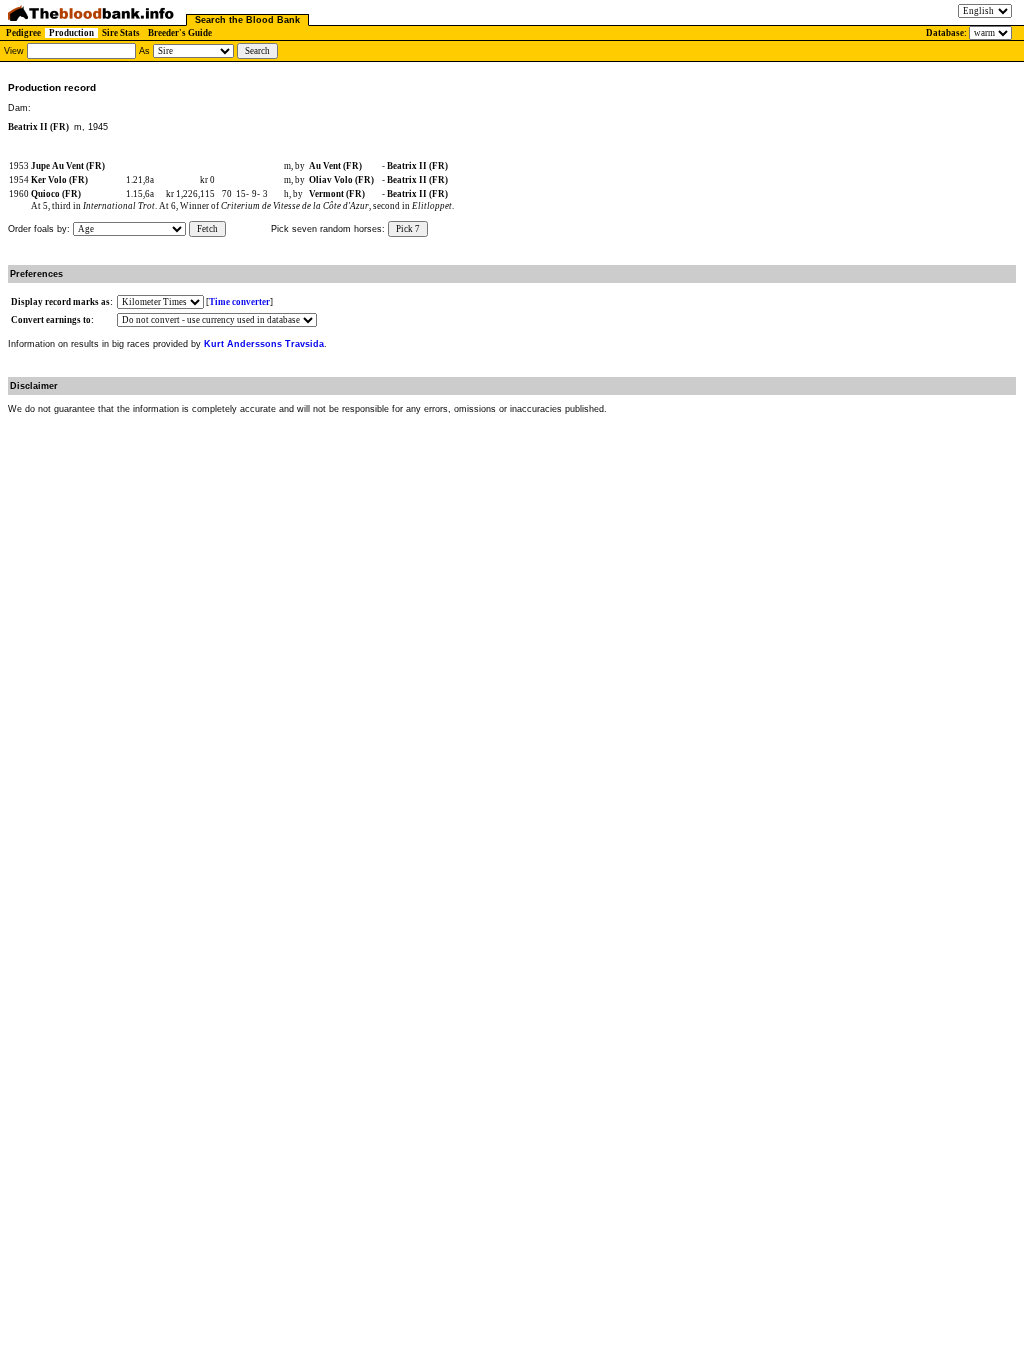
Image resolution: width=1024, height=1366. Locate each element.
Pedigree (23, 33)
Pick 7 (408, 229)
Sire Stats (121, 33)
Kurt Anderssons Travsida (264, 344)
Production (71, 33)
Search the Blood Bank (247, 20)
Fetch (207, 229)
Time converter (239, 302)
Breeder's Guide (180, 33)
